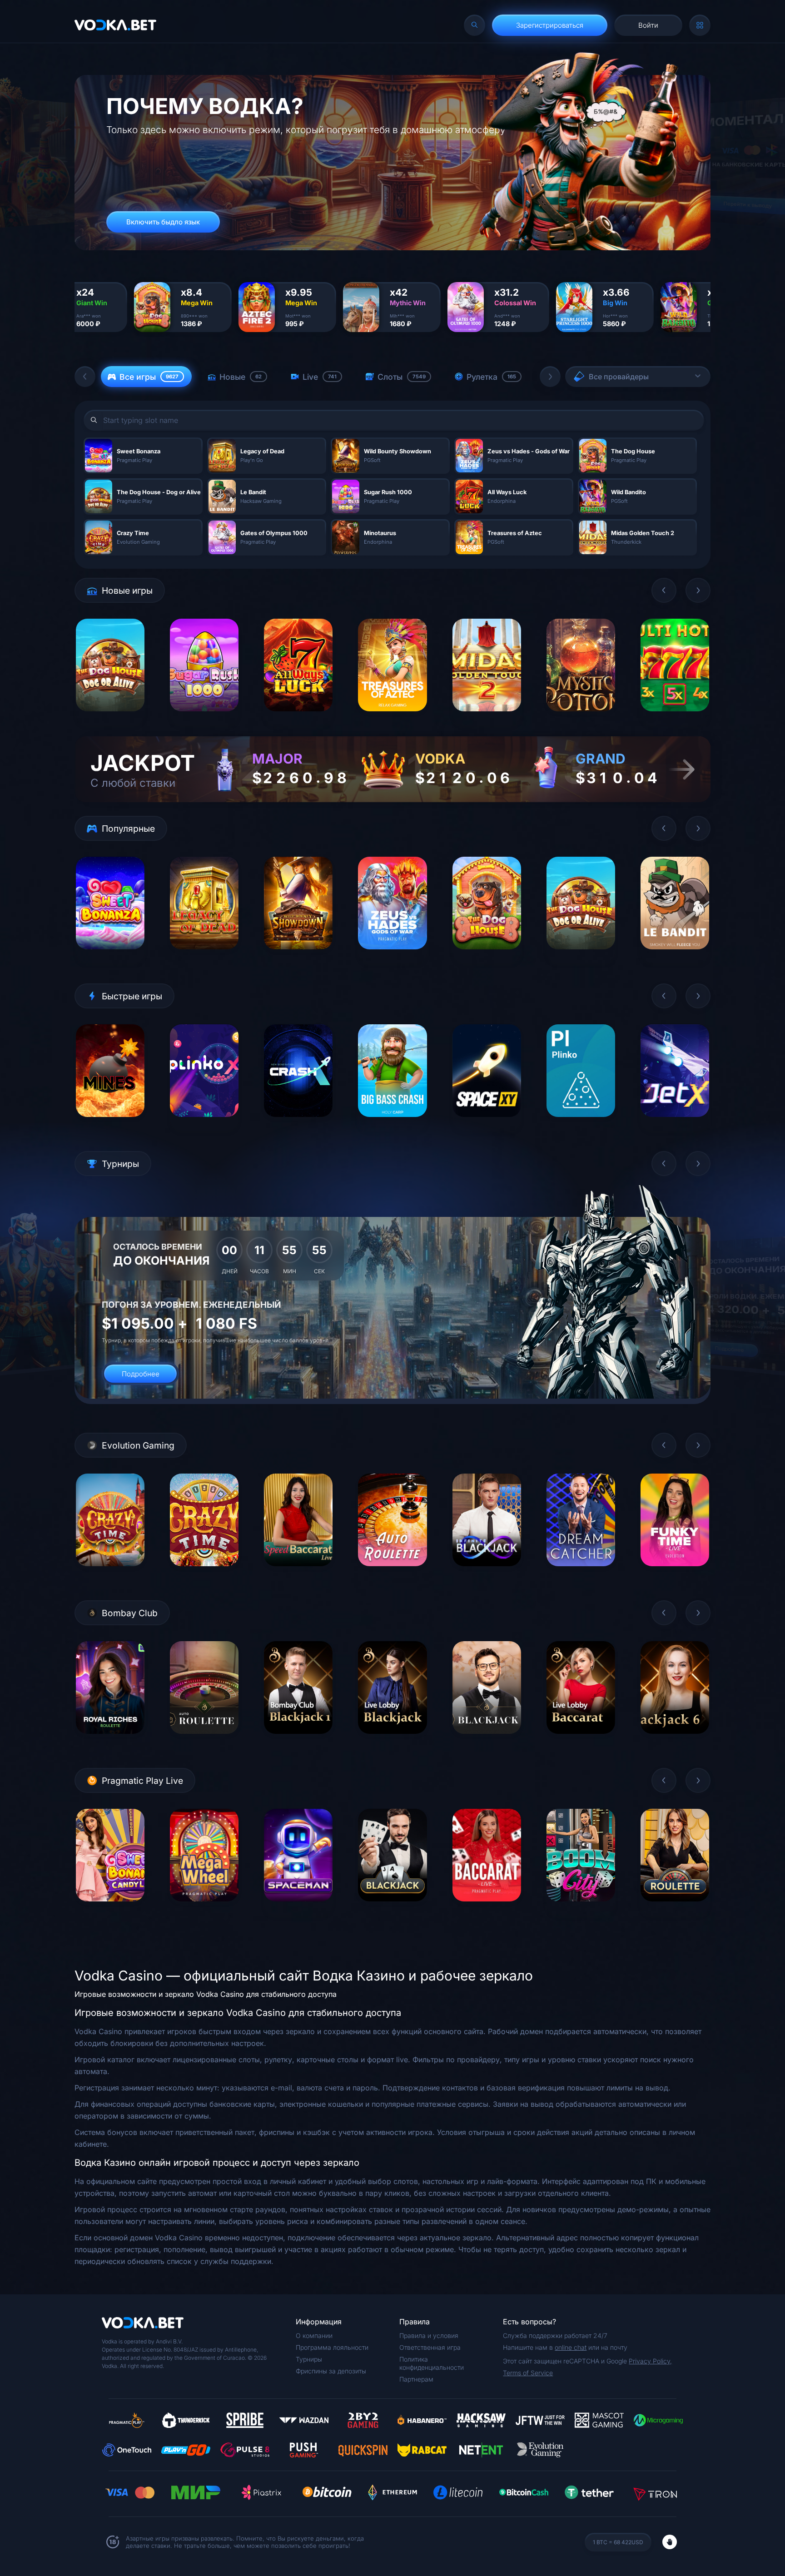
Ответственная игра (430, 2347)
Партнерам (416, 2379)
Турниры (309, 2359)
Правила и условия (429, 2335)
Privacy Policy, (650, 2361)
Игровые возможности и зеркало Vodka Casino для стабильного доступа (206, 1994)
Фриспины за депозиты (331, 2371)
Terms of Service (528, 2373)
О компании (314, 2335)
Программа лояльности (332, 2347)
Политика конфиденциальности (432, 2363)
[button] (85, 377)
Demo (110, 718)
